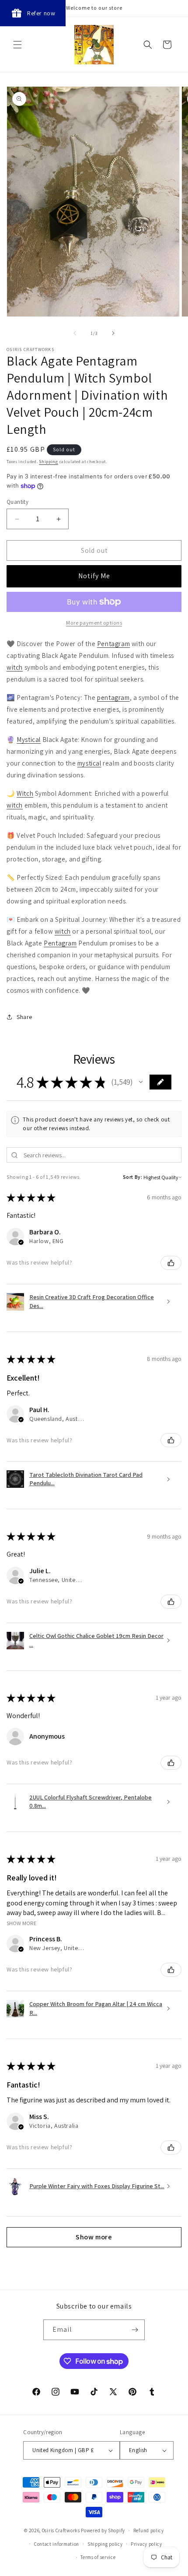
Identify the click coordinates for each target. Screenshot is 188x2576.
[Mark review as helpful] (171, 1263)
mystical (89, 763)
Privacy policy (146, 2544)
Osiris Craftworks (61, 2530)
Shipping (49, 462)
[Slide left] (75, 333)
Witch (25, 793)
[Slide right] (113, 333)
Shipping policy (105, 2544)
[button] (17, 45)
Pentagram (113, 644)
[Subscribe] (135, 2330)
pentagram (113, 698)
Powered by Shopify (103, 2530)
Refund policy (149, 2530)
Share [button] (24, 1017)
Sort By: (133, 1177)
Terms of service (98, 2557)
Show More (22, 1923)
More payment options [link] (94, 623)
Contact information (57, 2544)
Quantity (17, 502)
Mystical (29, 740)
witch (15, 667)
